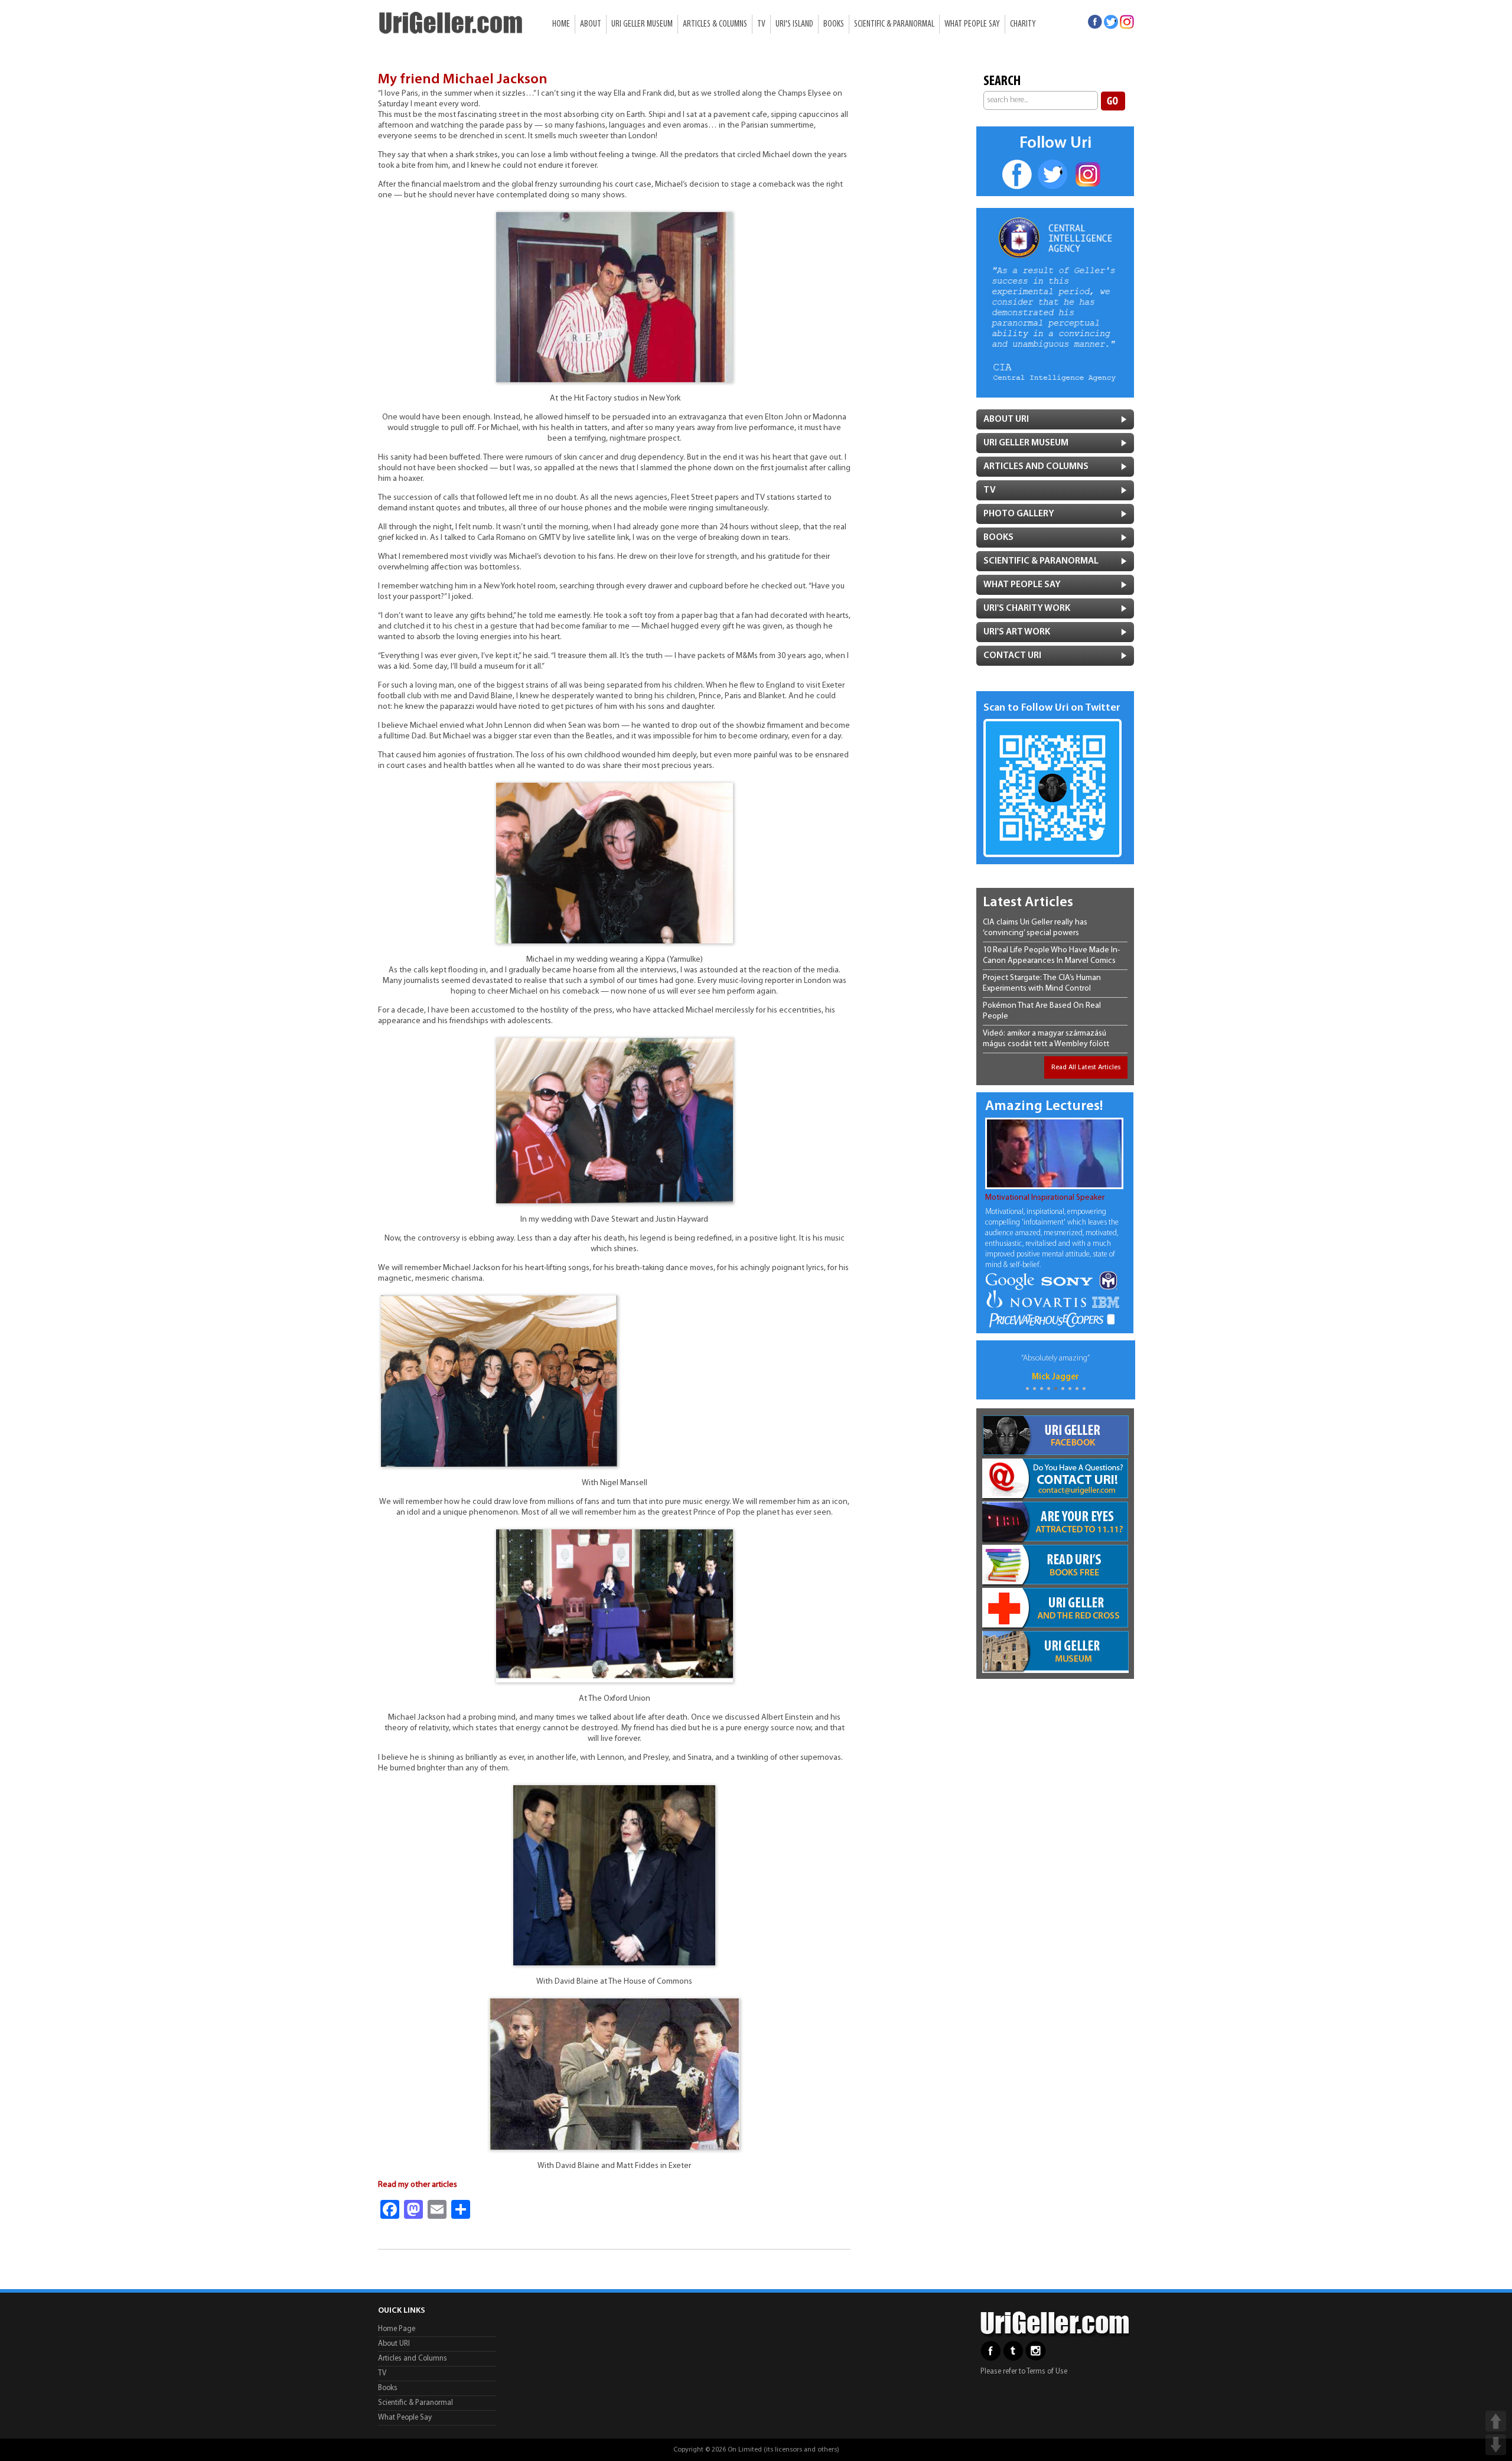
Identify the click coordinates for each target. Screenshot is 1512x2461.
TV (761, 24)
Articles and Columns (1036, 467)
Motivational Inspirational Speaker (1045, 1198)
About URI (394, 2344)
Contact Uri (1012, 656)
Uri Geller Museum (642, 24)
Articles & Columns (715, 24)
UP (1496, 2421)
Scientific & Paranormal (894, 24)
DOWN (1496, 2445)
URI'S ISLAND (794, 24)
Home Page (397, 2329)
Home (561, 24)
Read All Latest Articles (1086, 1067)
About (591, 24)
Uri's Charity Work (1027, 608)
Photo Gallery (1019, 514)
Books (834, 24)
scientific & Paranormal (1041, 561)
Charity (1023, 24)
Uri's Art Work (1017, 632)
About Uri (1006, 419)
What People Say (972, 24)
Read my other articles (418, 2185)
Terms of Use (1047, 2372)
